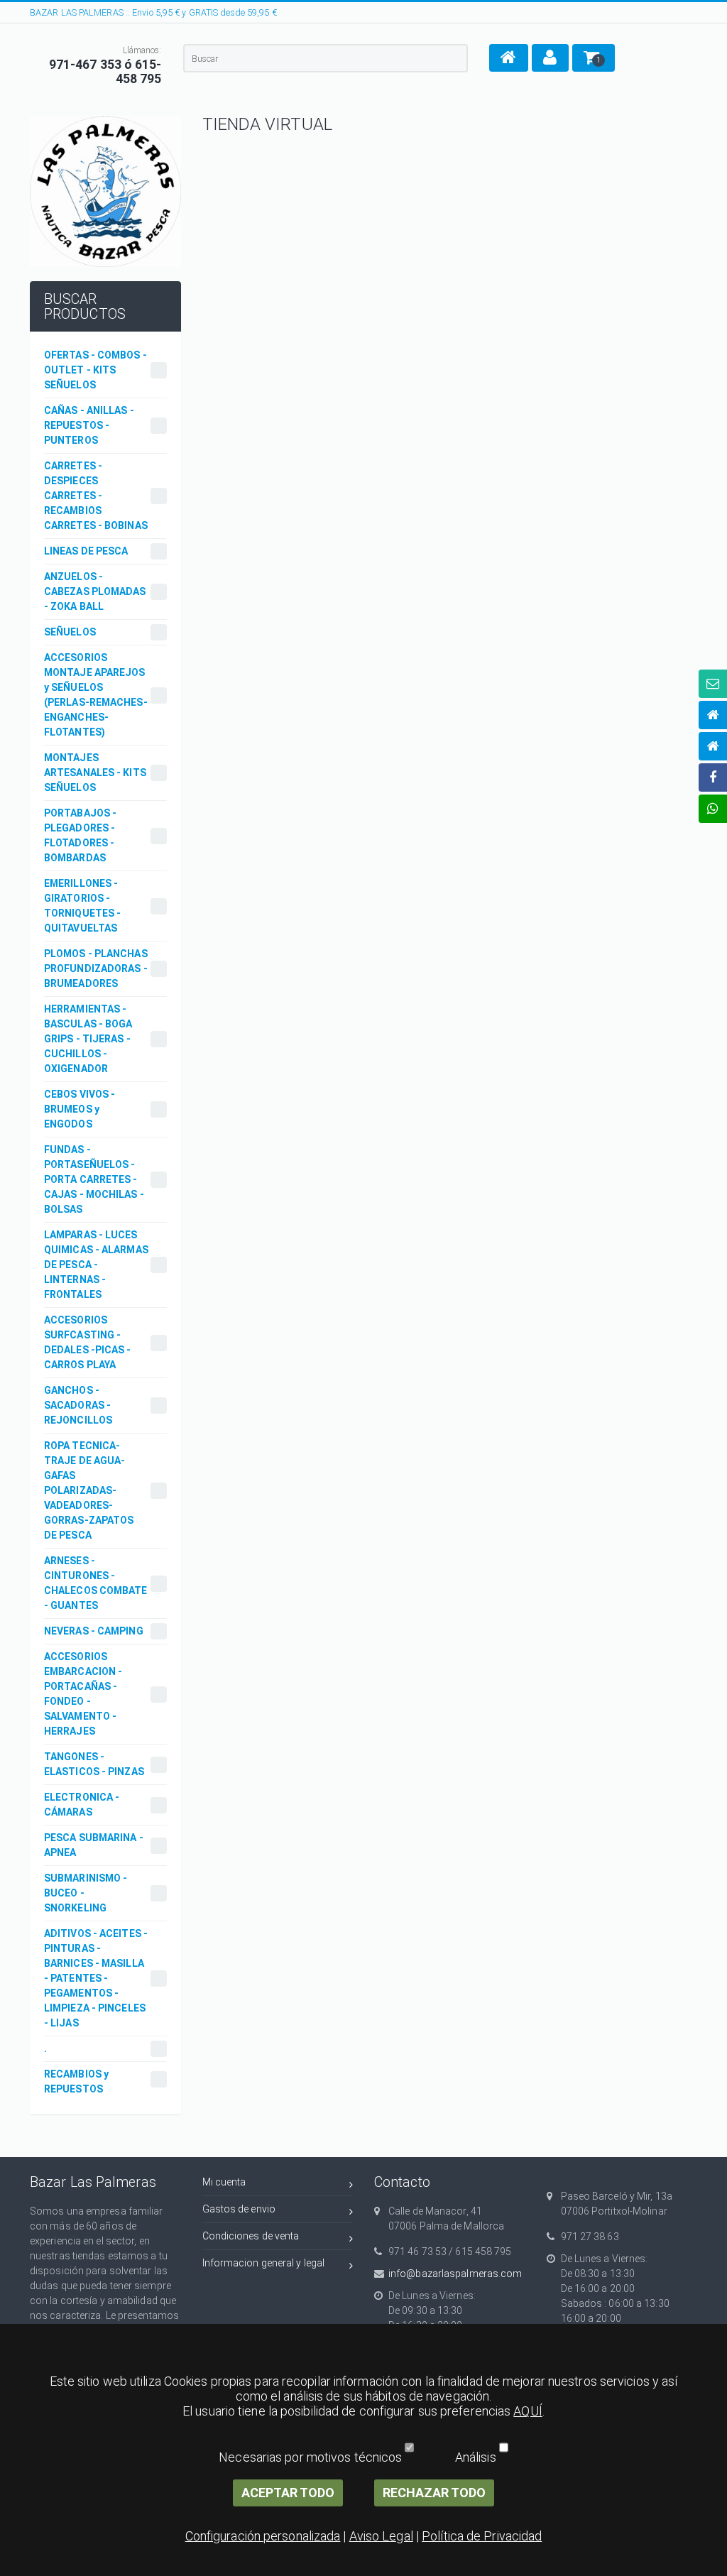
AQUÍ (528, 2411)
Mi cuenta (224, 2182)
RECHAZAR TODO (434, 2493)
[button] (509, 58)
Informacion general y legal (264, 2263)
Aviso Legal (381, 2536)
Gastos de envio (239, 2209)
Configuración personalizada (263, 2536)
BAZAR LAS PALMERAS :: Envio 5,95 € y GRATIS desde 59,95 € (153, 12)
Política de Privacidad (482, 2536)
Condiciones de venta (251, 2236)
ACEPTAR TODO (288, 2493)
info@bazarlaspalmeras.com (455, 2274)
